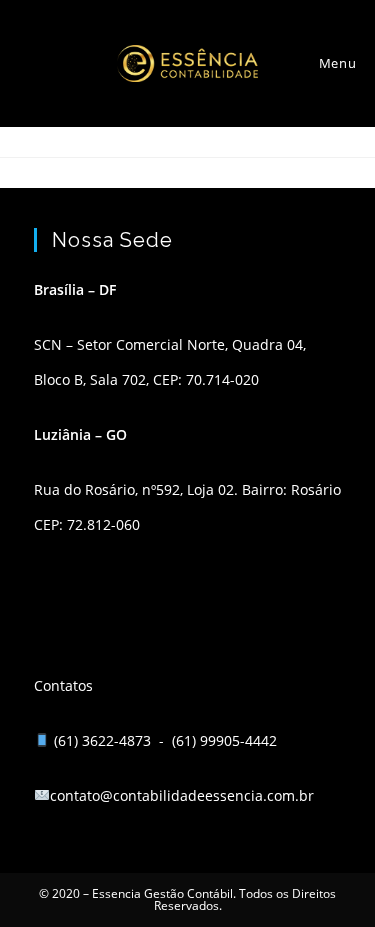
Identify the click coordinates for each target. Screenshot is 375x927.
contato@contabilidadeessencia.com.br (182, 795)
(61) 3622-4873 (104, 740)
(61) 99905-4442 (224, 740)
